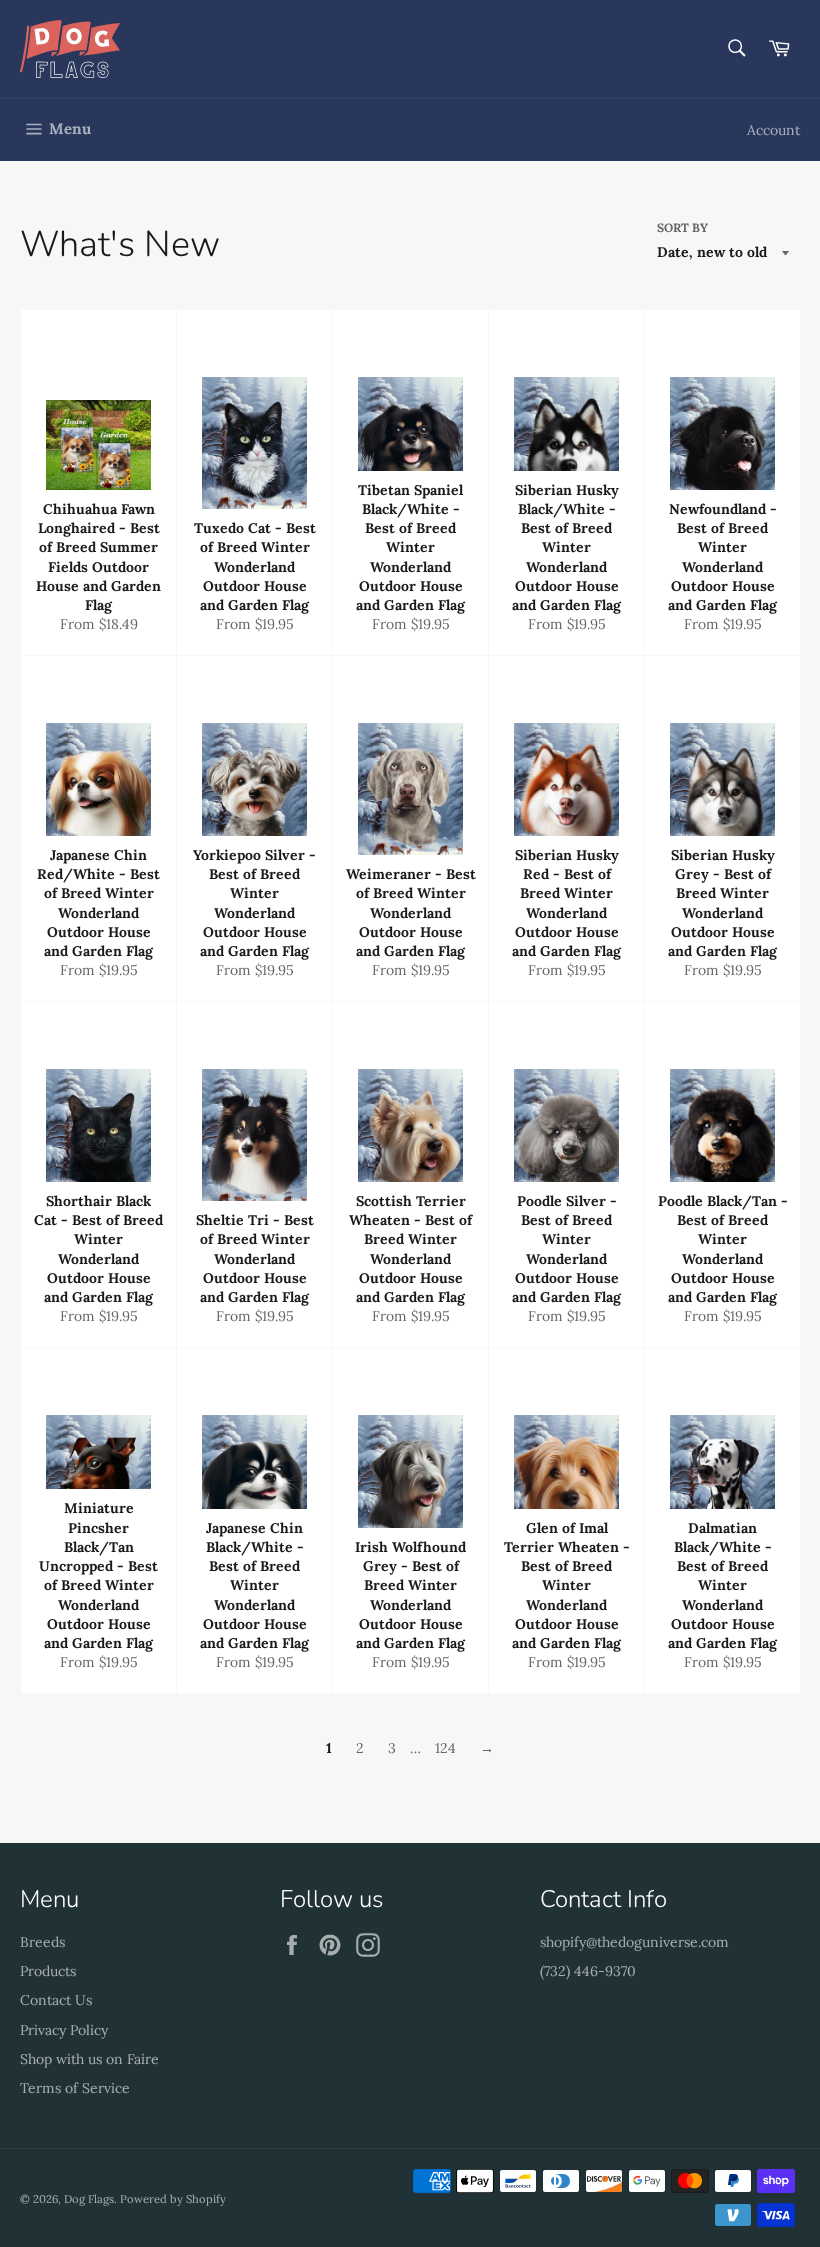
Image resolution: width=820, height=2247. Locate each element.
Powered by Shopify (173, 2199)
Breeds (42, 1942)
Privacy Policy (64, 2030)
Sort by (682, 227)
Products (48, 1971)
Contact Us (56, 2000)
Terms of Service (75, 2088)
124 (445, 1748)
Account (773, 130)
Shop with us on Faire (89, 2059)
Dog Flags (89, 2199)
